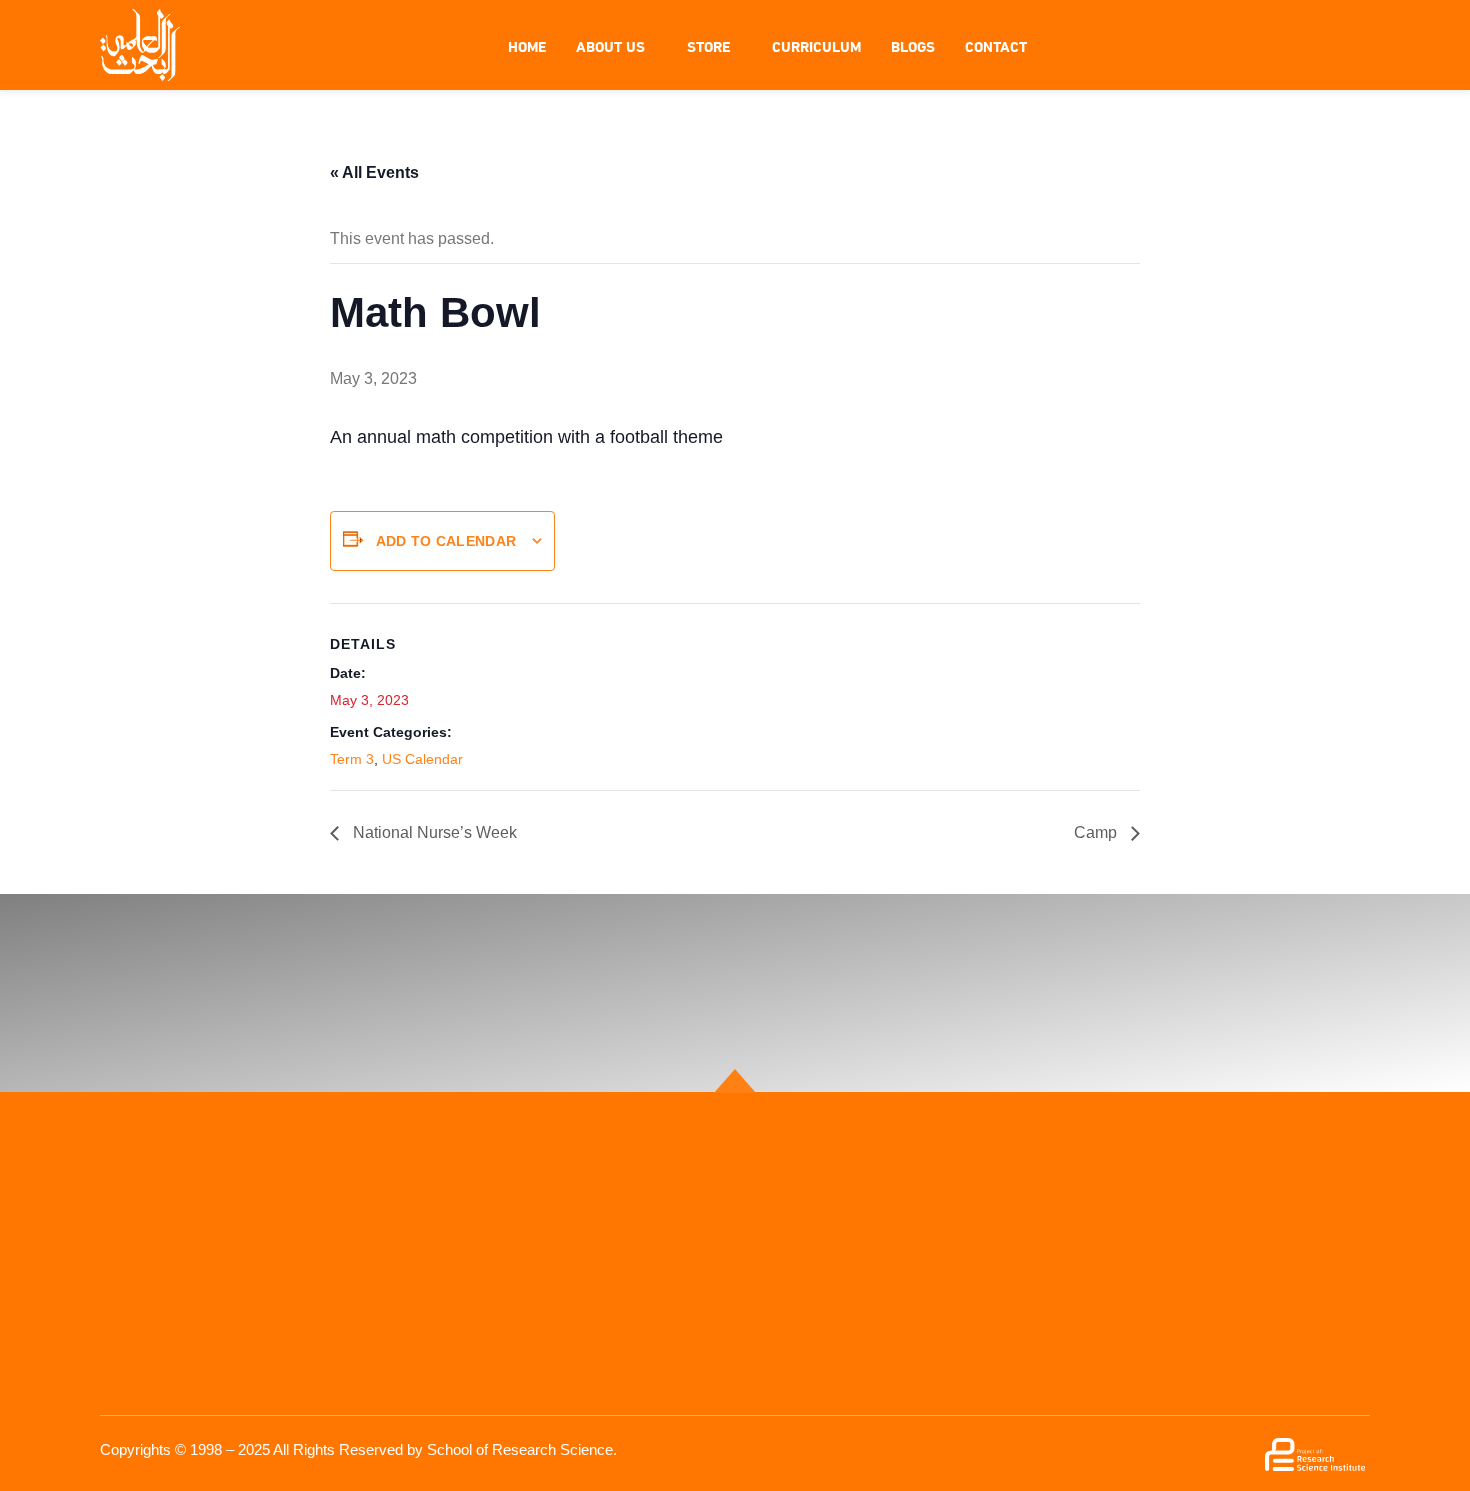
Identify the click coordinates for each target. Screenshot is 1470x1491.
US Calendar (422, 759)
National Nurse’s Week (433, 832)
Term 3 (352, 759)
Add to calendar (446, 541)
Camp (1097, 832)
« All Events (374, 172)
